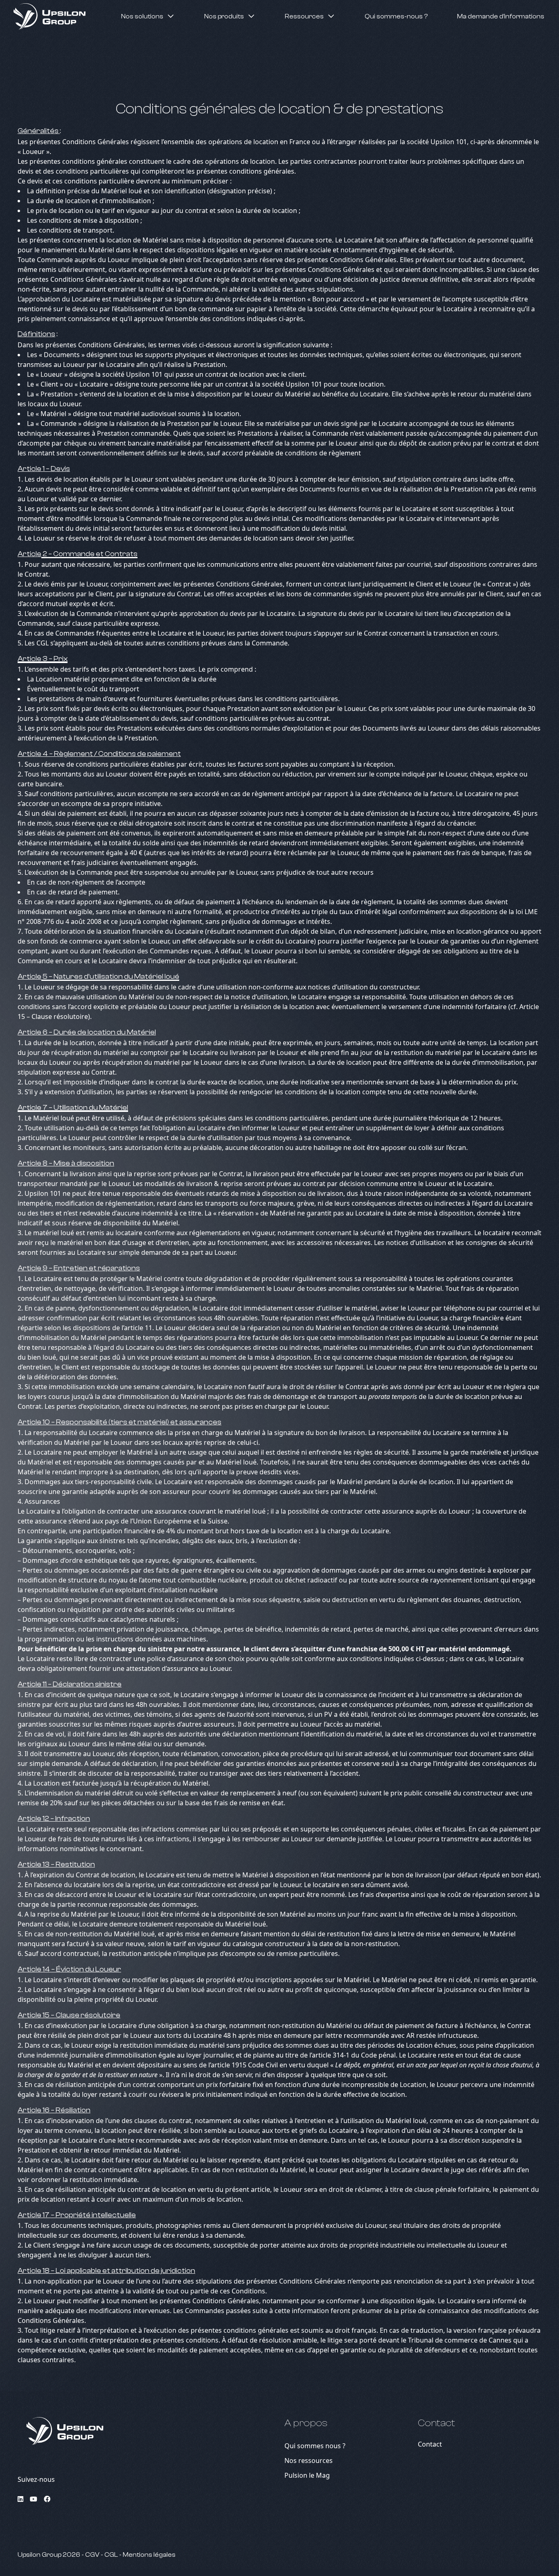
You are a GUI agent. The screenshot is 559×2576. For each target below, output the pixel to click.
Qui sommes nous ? (315, 2446)
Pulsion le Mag (307, 2475)
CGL (112, 2555)
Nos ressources (309, 2461)
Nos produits (224, 16)
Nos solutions (142, 16)
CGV (93, 2555)
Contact (430, 2444)
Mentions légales (149, 2555)
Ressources (304, 16)
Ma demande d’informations (501, 16)
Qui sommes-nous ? (396, 16)
